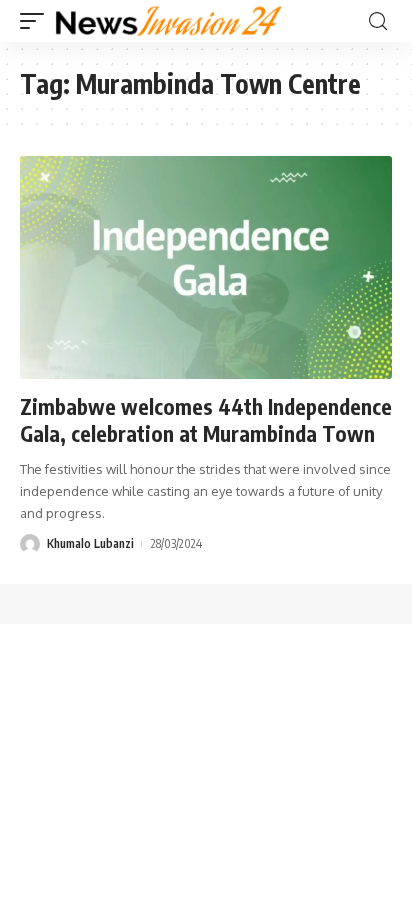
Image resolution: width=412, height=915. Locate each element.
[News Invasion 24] (169, 21)
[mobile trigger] (37, 21)
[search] (378, 21)
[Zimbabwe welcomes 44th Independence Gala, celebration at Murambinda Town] (206, 267)
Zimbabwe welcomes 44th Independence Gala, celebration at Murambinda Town (206, 420)
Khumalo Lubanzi (90, 543)
